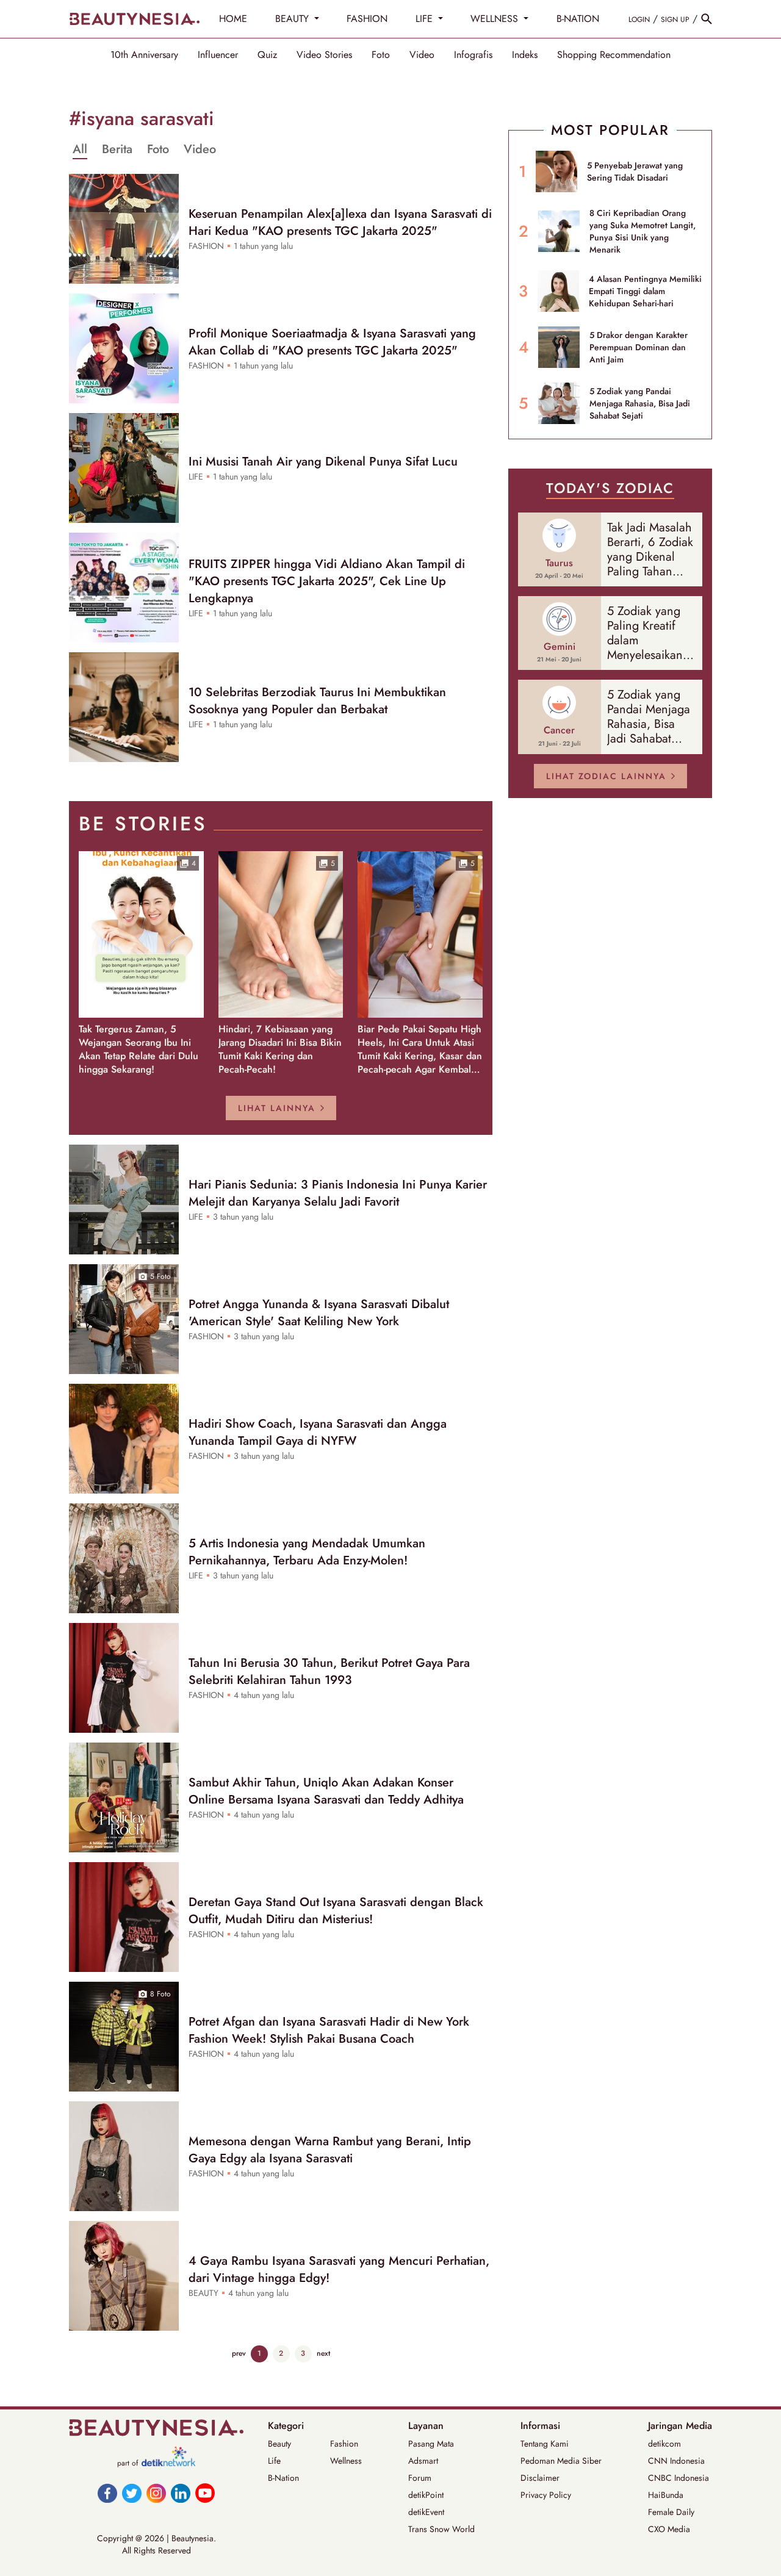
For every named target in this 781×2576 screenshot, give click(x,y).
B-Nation (283, 2478)
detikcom (664, 2444)
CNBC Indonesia (678, 2478)
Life (274, 2461)
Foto (381, 55)
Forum (420, 2478)
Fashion (344, 2444)
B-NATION (578, 19)
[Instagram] (156, 2493)
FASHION (367, 19)
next (323, 2353)
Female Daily (671, 2512)
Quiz (267, 55)
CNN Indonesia (676, 2461)
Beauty (279, 2444)
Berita (117, 149)
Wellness (346, 2461)
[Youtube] (205, 2493)
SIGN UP (675, 20)
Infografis (473, 55)
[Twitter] (132, 2493)
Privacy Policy (546, 2495)
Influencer (218, 55)
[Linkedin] (181, 2493)
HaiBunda (666, 2495)
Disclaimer (540, 2478)
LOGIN (639, 20)
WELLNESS (496, 19)
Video (422, 55)
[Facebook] (107, 2493)
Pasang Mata (431, 2444)
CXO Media (669, 2529)
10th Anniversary (144, 55)
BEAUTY (293, 19)
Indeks (525, 55)
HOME (233, 19)
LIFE (426, 19)
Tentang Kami (545, 2444)
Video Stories (324, 55)
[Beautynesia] (134, 19)
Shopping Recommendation (614, 55)
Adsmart (423, 2461)
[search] (707, 19)
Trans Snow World (441, 2529)
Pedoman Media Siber (561, 2461)
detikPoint (426, 2495)
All (80, 149)
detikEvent (426, 2512)
